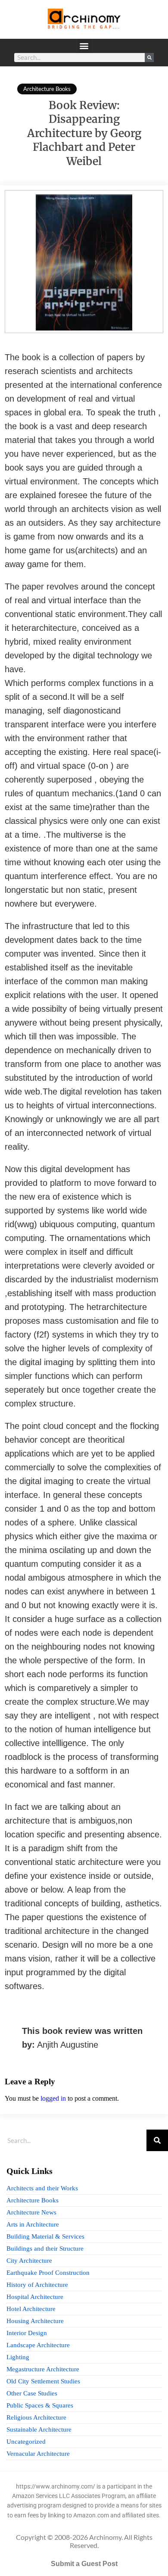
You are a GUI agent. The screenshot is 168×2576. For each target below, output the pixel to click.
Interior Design (27, 2333)
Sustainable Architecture (39, 2429)
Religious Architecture (36, 2417)
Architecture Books (47, 89)
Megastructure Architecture (43, 2369)
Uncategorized (26, 2442)
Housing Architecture (35, 2321)
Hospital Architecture (35, 2297)
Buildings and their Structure (45, 2249)
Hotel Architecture (31, 2309)
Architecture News (31, 2212)
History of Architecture (37, 2285)
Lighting (18, 2357)
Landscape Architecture (38, 2345)
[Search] (149, 58)
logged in (53, 2098)
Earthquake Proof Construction (48, 2273)
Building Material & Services (45, 2236)
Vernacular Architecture (38, 2454)
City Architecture (29, 2261)
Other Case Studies (32, 2393)
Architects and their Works (42, 2188)
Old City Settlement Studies (43, 2381)
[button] (84, 46)
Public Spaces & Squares (40, 2405)
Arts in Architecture (33, 2224)
